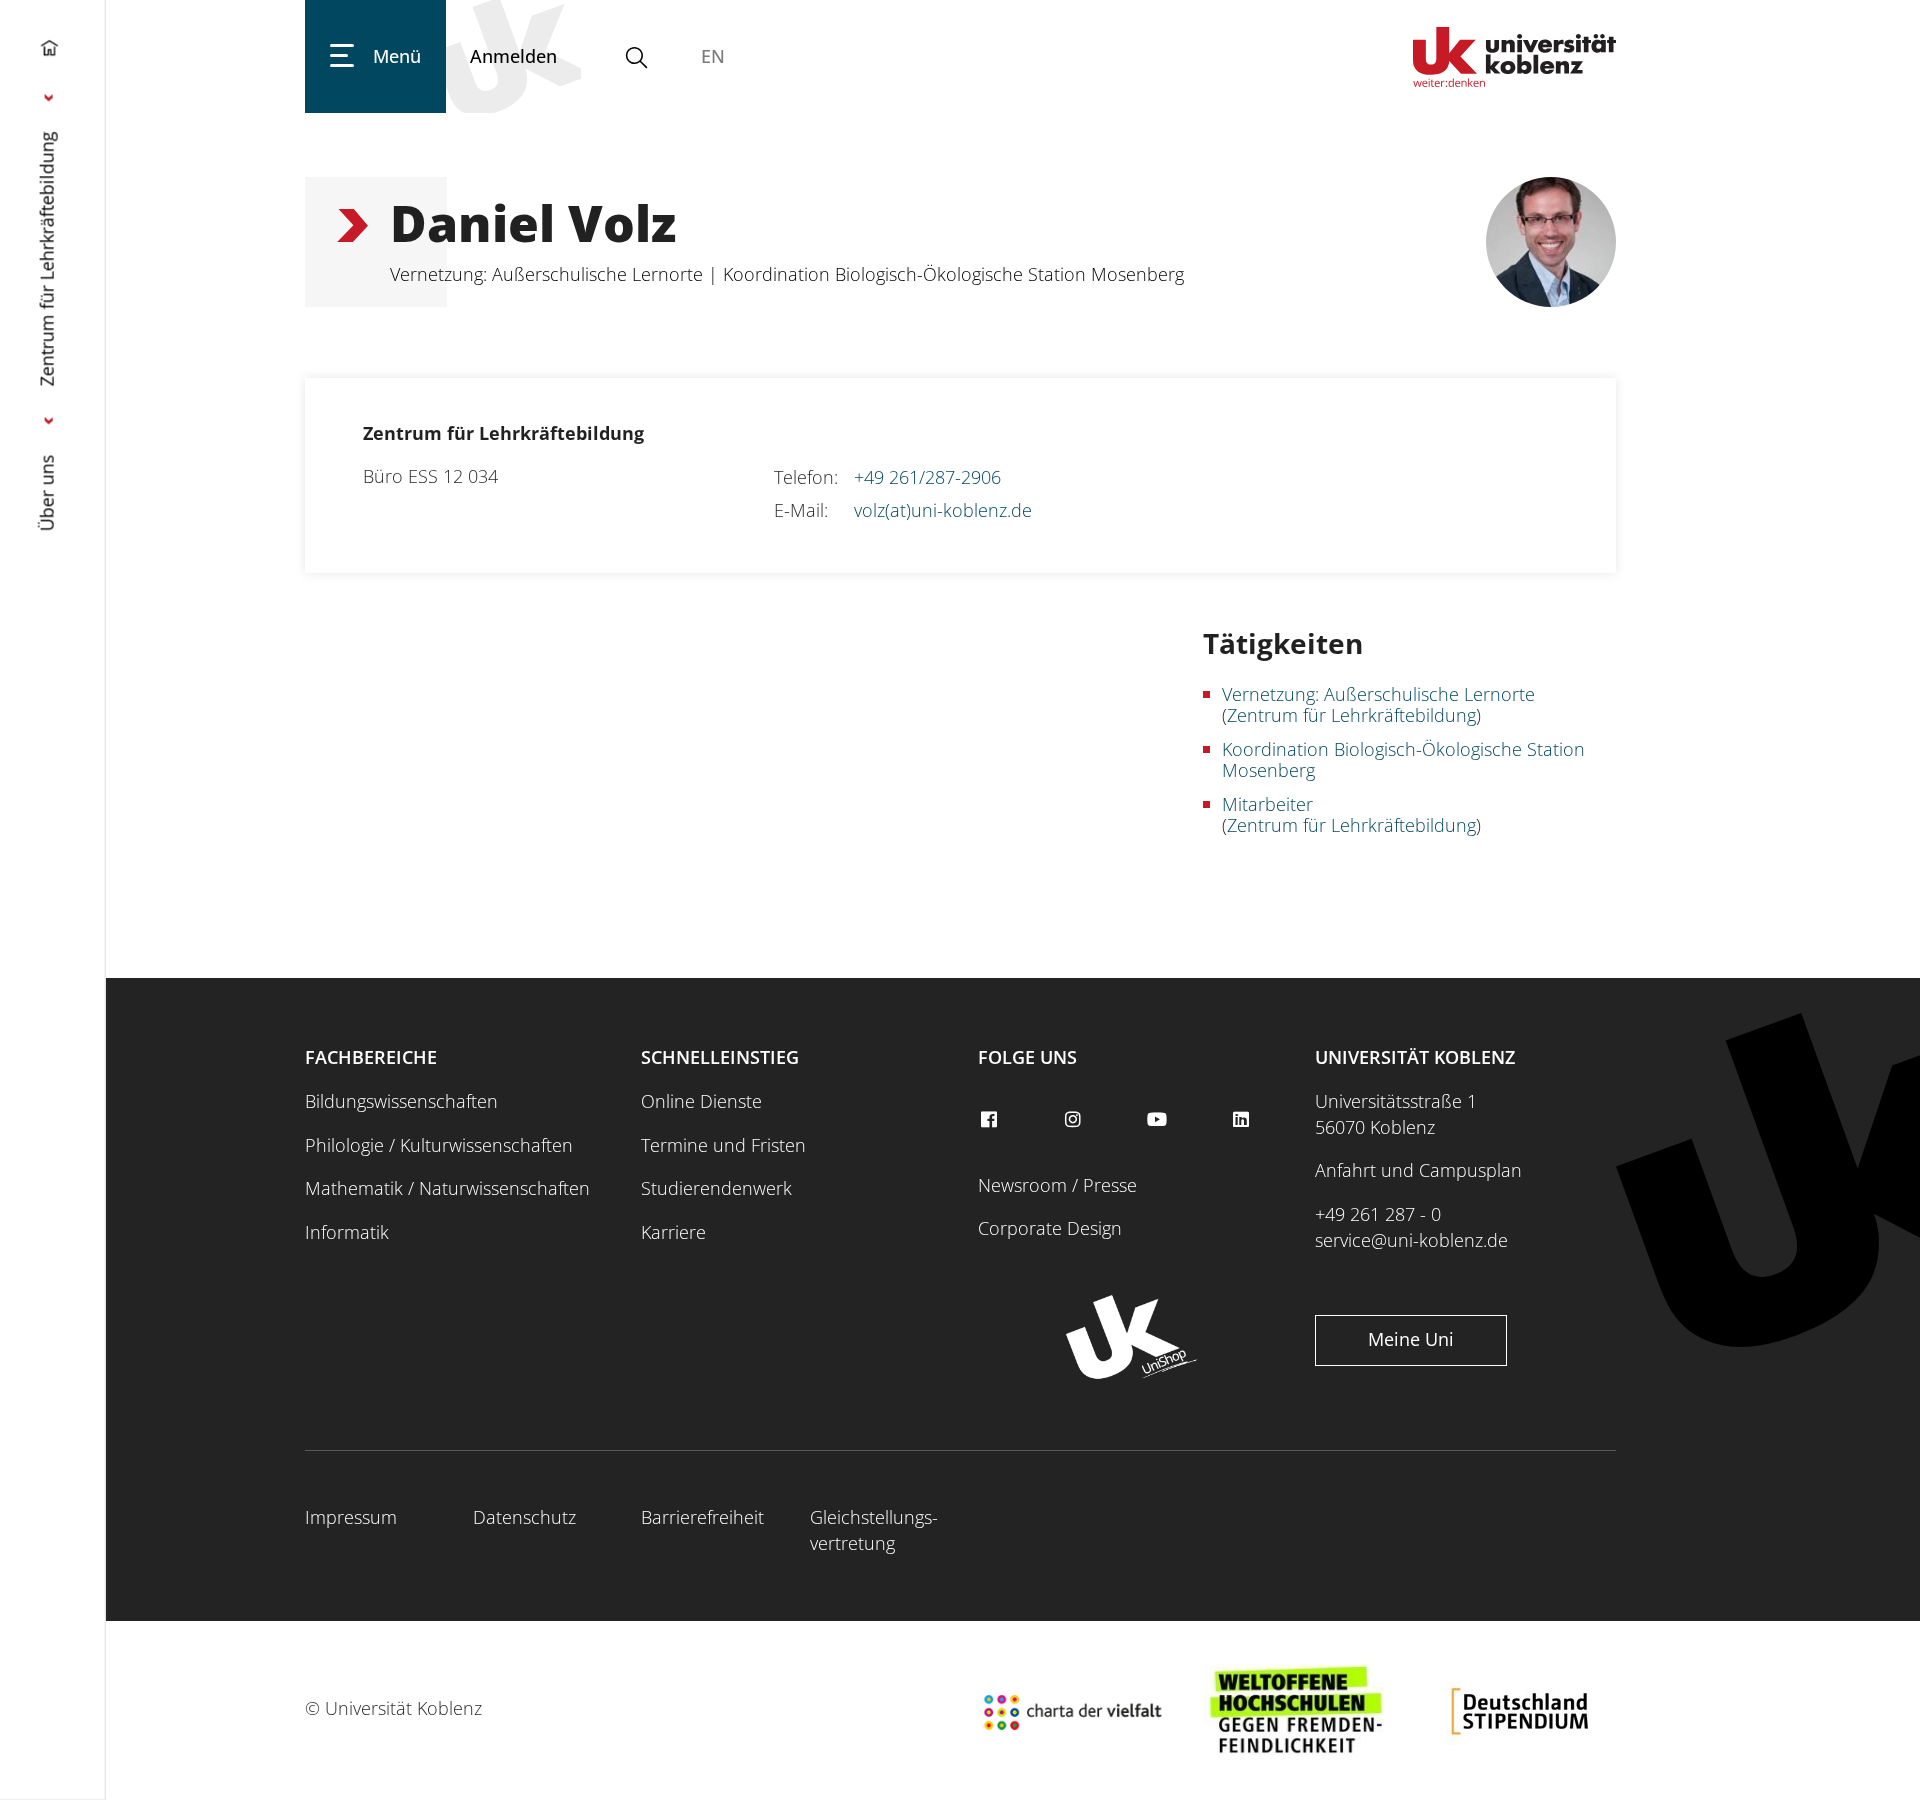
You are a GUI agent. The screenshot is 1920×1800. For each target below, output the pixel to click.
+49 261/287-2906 (927, 477)
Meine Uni (1411, 1339)
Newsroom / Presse (1057, 1185)
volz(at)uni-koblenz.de (943, 510)
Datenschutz (524, 1517)
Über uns (47, 492)
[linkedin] (1244, 1120)
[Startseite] (49, 52)
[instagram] (1075, 1120)
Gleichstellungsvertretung (874, 1530)
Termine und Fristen (723, 1145)
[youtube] (1159, 1120)
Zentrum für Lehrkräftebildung (47, 258)
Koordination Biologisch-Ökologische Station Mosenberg (1403, 759)
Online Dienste (701, 1101)
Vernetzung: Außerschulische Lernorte (1378, 694)
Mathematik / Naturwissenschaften (447, 1188)
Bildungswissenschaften (401, 1101)
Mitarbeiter (1267, 804)
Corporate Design (1050, 1228)
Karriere (673, 1232)
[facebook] (991, 1120)
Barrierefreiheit (702, 1517)
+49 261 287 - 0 (1378, 1214)
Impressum (351, 1517)
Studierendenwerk (716, 1188)
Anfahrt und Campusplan (1418, 1170)
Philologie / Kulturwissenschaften (439, 1145)
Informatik (347, 1232)
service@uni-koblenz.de (1411, 1240)
